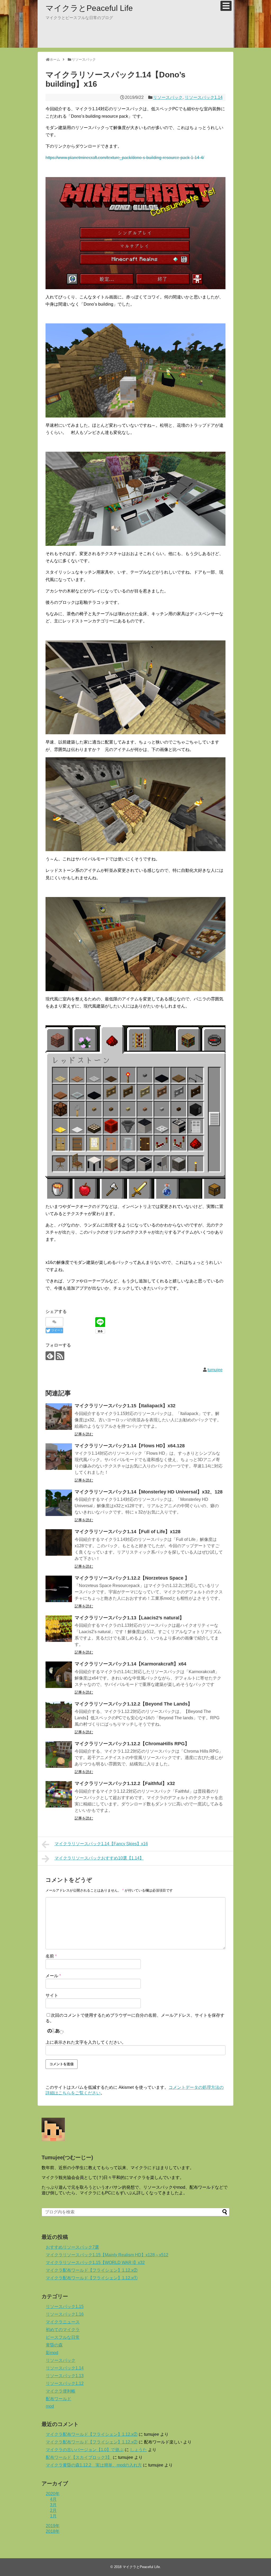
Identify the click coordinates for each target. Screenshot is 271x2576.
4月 (53, 2499)
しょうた (138, 2450)
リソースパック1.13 (65, 2376)
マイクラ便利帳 (61, 2391)
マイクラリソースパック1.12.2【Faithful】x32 (125, 1783)
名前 (51, 1956)
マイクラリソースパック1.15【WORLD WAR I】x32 (95, 2263)
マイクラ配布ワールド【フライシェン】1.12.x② (92, 2270)
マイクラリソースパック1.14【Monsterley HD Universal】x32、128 (149, 1492)
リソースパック (168, 97)
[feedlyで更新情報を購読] (50, 1356)
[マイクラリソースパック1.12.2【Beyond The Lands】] (59, 1715)
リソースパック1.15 (65, 2307)
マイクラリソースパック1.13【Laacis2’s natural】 (129, 1618)
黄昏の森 (54, 2345)
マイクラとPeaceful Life (89, 8)
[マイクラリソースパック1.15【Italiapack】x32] (59, 1417)
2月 (53, 2510)
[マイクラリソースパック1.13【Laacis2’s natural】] (59, 1629)
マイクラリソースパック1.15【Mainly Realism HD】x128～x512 (107, 2255)
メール (53, 1976)
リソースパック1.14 (204, 97)
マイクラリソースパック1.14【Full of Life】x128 (128, 1532)
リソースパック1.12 (65, 2383)
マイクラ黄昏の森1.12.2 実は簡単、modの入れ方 (94, 2465)
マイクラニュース (63, 2322)
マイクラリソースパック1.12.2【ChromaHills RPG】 (132, 1744)
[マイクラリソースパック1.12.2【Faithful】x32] (59, 1794)
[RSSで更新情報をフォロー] (60, 1356)
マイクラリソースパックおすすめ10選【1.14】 (99, 1858)
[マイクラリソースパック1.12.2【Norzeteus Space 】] (59, 1589)
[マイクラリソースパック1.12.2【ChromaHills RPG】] (59, 1755)
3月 (53, 2505)
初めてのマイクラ (63, 2330)
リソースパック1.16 (65, 2314)
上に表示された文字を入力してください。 (86, 2042)
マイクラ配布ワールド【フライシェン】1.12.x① (92, 2278)
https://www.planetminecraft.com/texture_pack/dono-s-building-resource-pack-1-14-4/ (125, 158)
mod (50, 2406)
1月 (53, 2516)
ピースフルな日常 (63, 2337)
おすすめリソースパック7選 (72, 2247)
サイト (52, 1995)
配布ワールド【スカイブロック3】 (79, 2457)
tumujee (215, 1370)
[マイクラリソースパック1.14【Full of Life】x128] (59, 1542)
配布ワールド (58, 2399)
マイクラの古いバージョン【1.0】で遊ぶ (85, 2450)
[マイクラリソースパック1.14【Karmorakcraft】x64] (59, 1675)
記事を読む (84, 1434)
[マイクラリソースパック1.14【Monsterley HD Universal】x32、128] (59, 1503)
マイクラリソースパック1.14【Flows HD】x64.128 (130, 1446)
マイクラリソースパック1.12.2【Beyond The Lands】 (134, 1704)
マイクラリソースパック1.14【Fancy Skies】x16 (101, 1844)
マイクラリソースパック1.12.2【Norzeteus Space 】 (132, 1578)
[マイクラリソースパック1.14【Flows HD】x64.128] (59, 1457)
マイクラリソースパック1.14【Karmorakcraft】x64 (130, 1664)
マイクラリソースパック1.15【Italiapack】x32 (125, 1406)
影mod (52, 2353)
